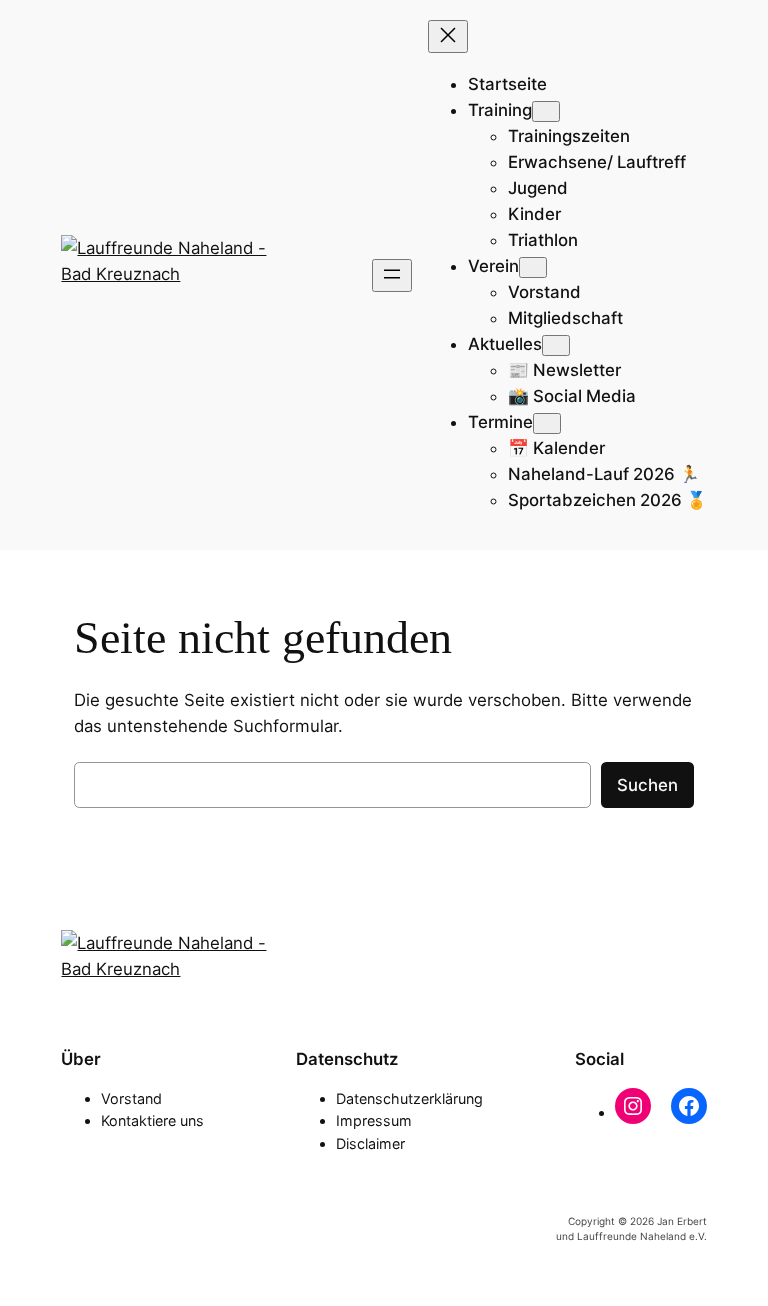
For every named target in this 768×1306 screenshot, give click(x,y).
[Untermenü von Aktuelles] (556, 345)
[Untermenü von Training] (546, 111)
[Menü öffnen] (392, 275)
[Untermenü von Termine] (547, 423)
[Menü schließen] (448, 36)
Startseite (507, 84)
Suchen (647, 785)
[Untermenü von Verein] (533, 267)
